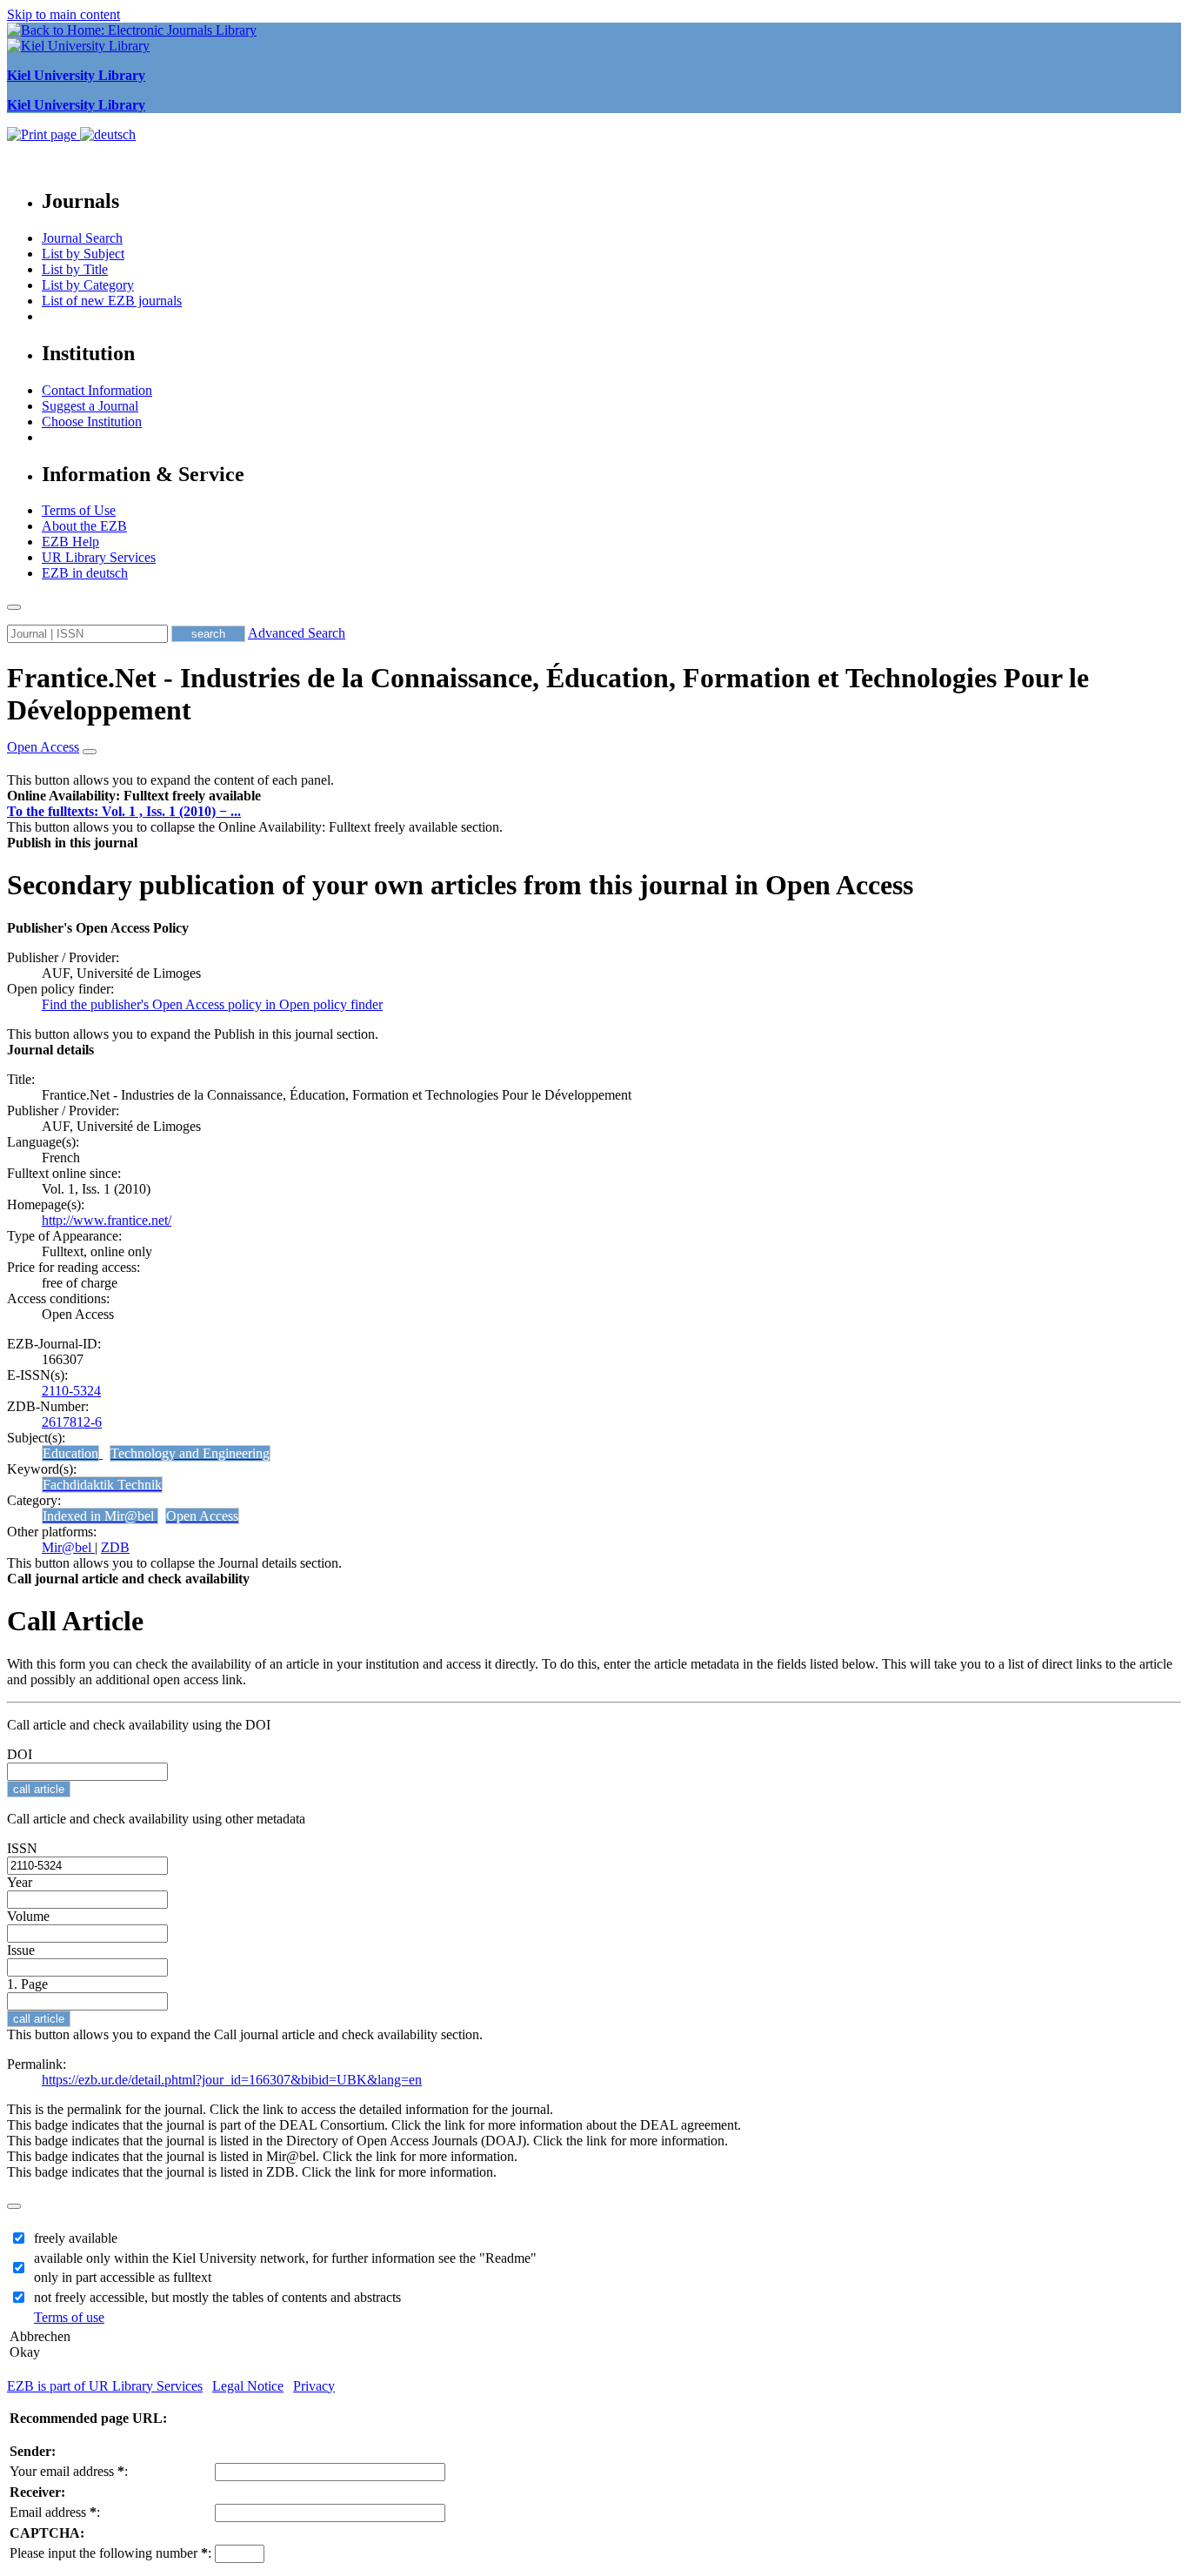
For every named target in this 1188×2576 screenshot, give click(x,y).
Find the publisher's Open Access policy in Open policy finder (212, 1004)
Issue (21, 1950)
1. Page (27, 1984)
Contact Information (97, 390)
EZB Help (70, 542)
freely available (76, 2238)
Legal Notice (248, 2386)
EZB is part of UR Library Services (105, 2386)
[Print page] (43, 134)
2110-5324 (71, 1391)
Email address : (55, 2512)
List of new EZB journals (112, 301)
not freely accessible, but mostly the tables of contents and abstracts (217, 2297)
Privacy (314, 2386)
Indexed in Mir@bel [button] (100, 1516)
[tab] (594, 796)
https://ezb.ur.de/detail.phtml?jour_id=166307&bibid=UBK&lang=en (232, 2080)
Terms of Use (79, 510)
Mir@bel (68, 1547)
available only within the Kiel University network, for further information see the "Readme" (285, 2258)
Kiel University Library (76, 75)
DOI (20, 1754)
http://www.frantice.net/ (107, 1220)
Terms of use (69, 2317)
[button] (134, 796)
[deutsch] (108, 134)
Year (20, 1882)
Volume (28, 1916)
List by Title (75, 269)
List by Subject (83, 254)
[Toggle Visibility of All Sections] (90, 752)
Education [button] (70, 1453)
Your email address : (69, 2471)
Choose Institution (92, 422)
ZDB (115, 1547)
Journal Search (82, 238)
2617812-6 (72, 1422)
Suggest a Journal (90, 406)
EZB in (85, 573)
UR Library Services (99, 557)
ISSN (22, 1848)
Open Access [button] (43, 747)
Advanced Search (297, 633)
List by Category (88, 285)
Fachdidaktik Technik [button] (102, 1485)
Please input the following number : (110, 2553)
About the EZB (84, 526)
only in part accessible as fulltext (123, 2277)
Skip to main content (63, 14)
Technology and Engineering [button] (190, 1453)
